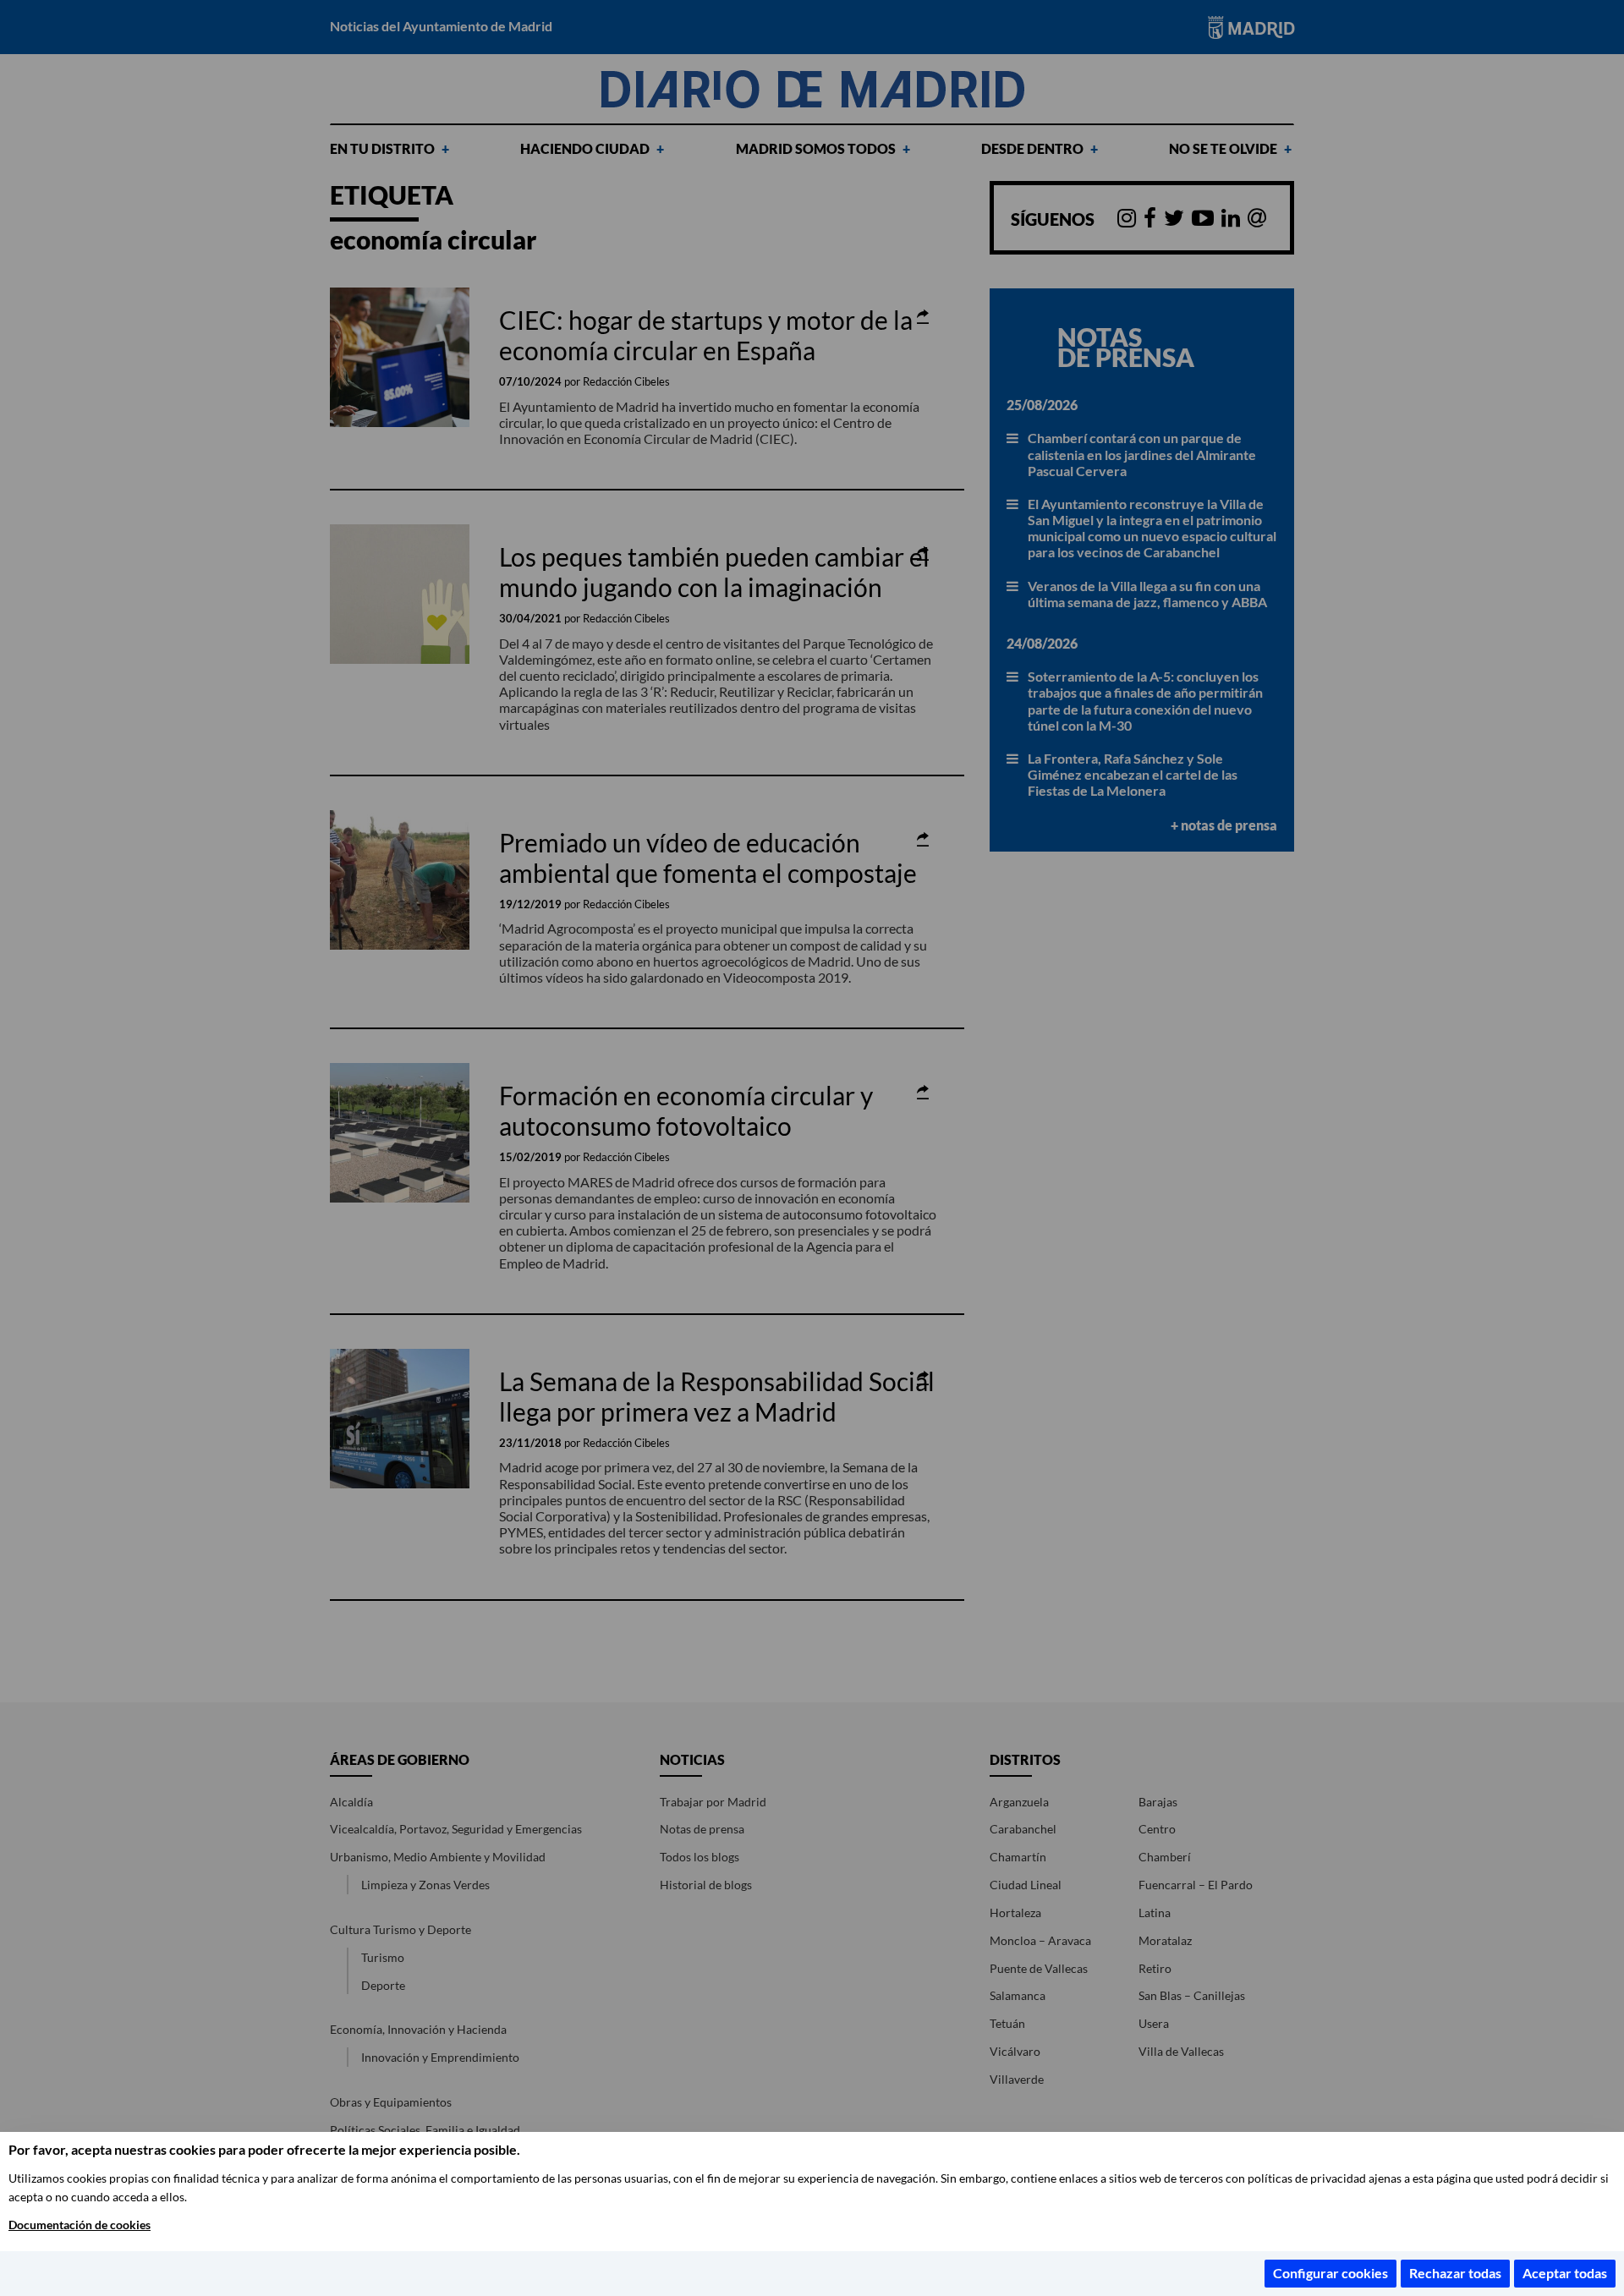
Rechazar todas (1455, 2273)
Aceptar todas (1565, 2273)
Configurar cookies (1330, 2273)
